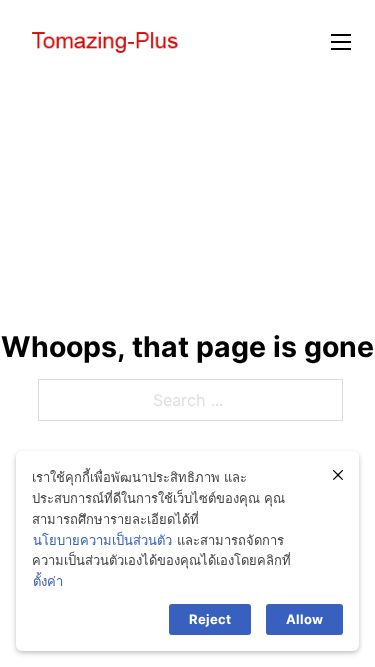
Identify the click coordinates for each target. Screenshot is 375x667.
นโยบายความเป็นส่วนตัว (102, 540)
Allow (304, 619)
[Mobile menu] (341, 42)
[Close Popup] (338, 475)
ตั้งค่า (48, 581)
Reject (210, 619)
